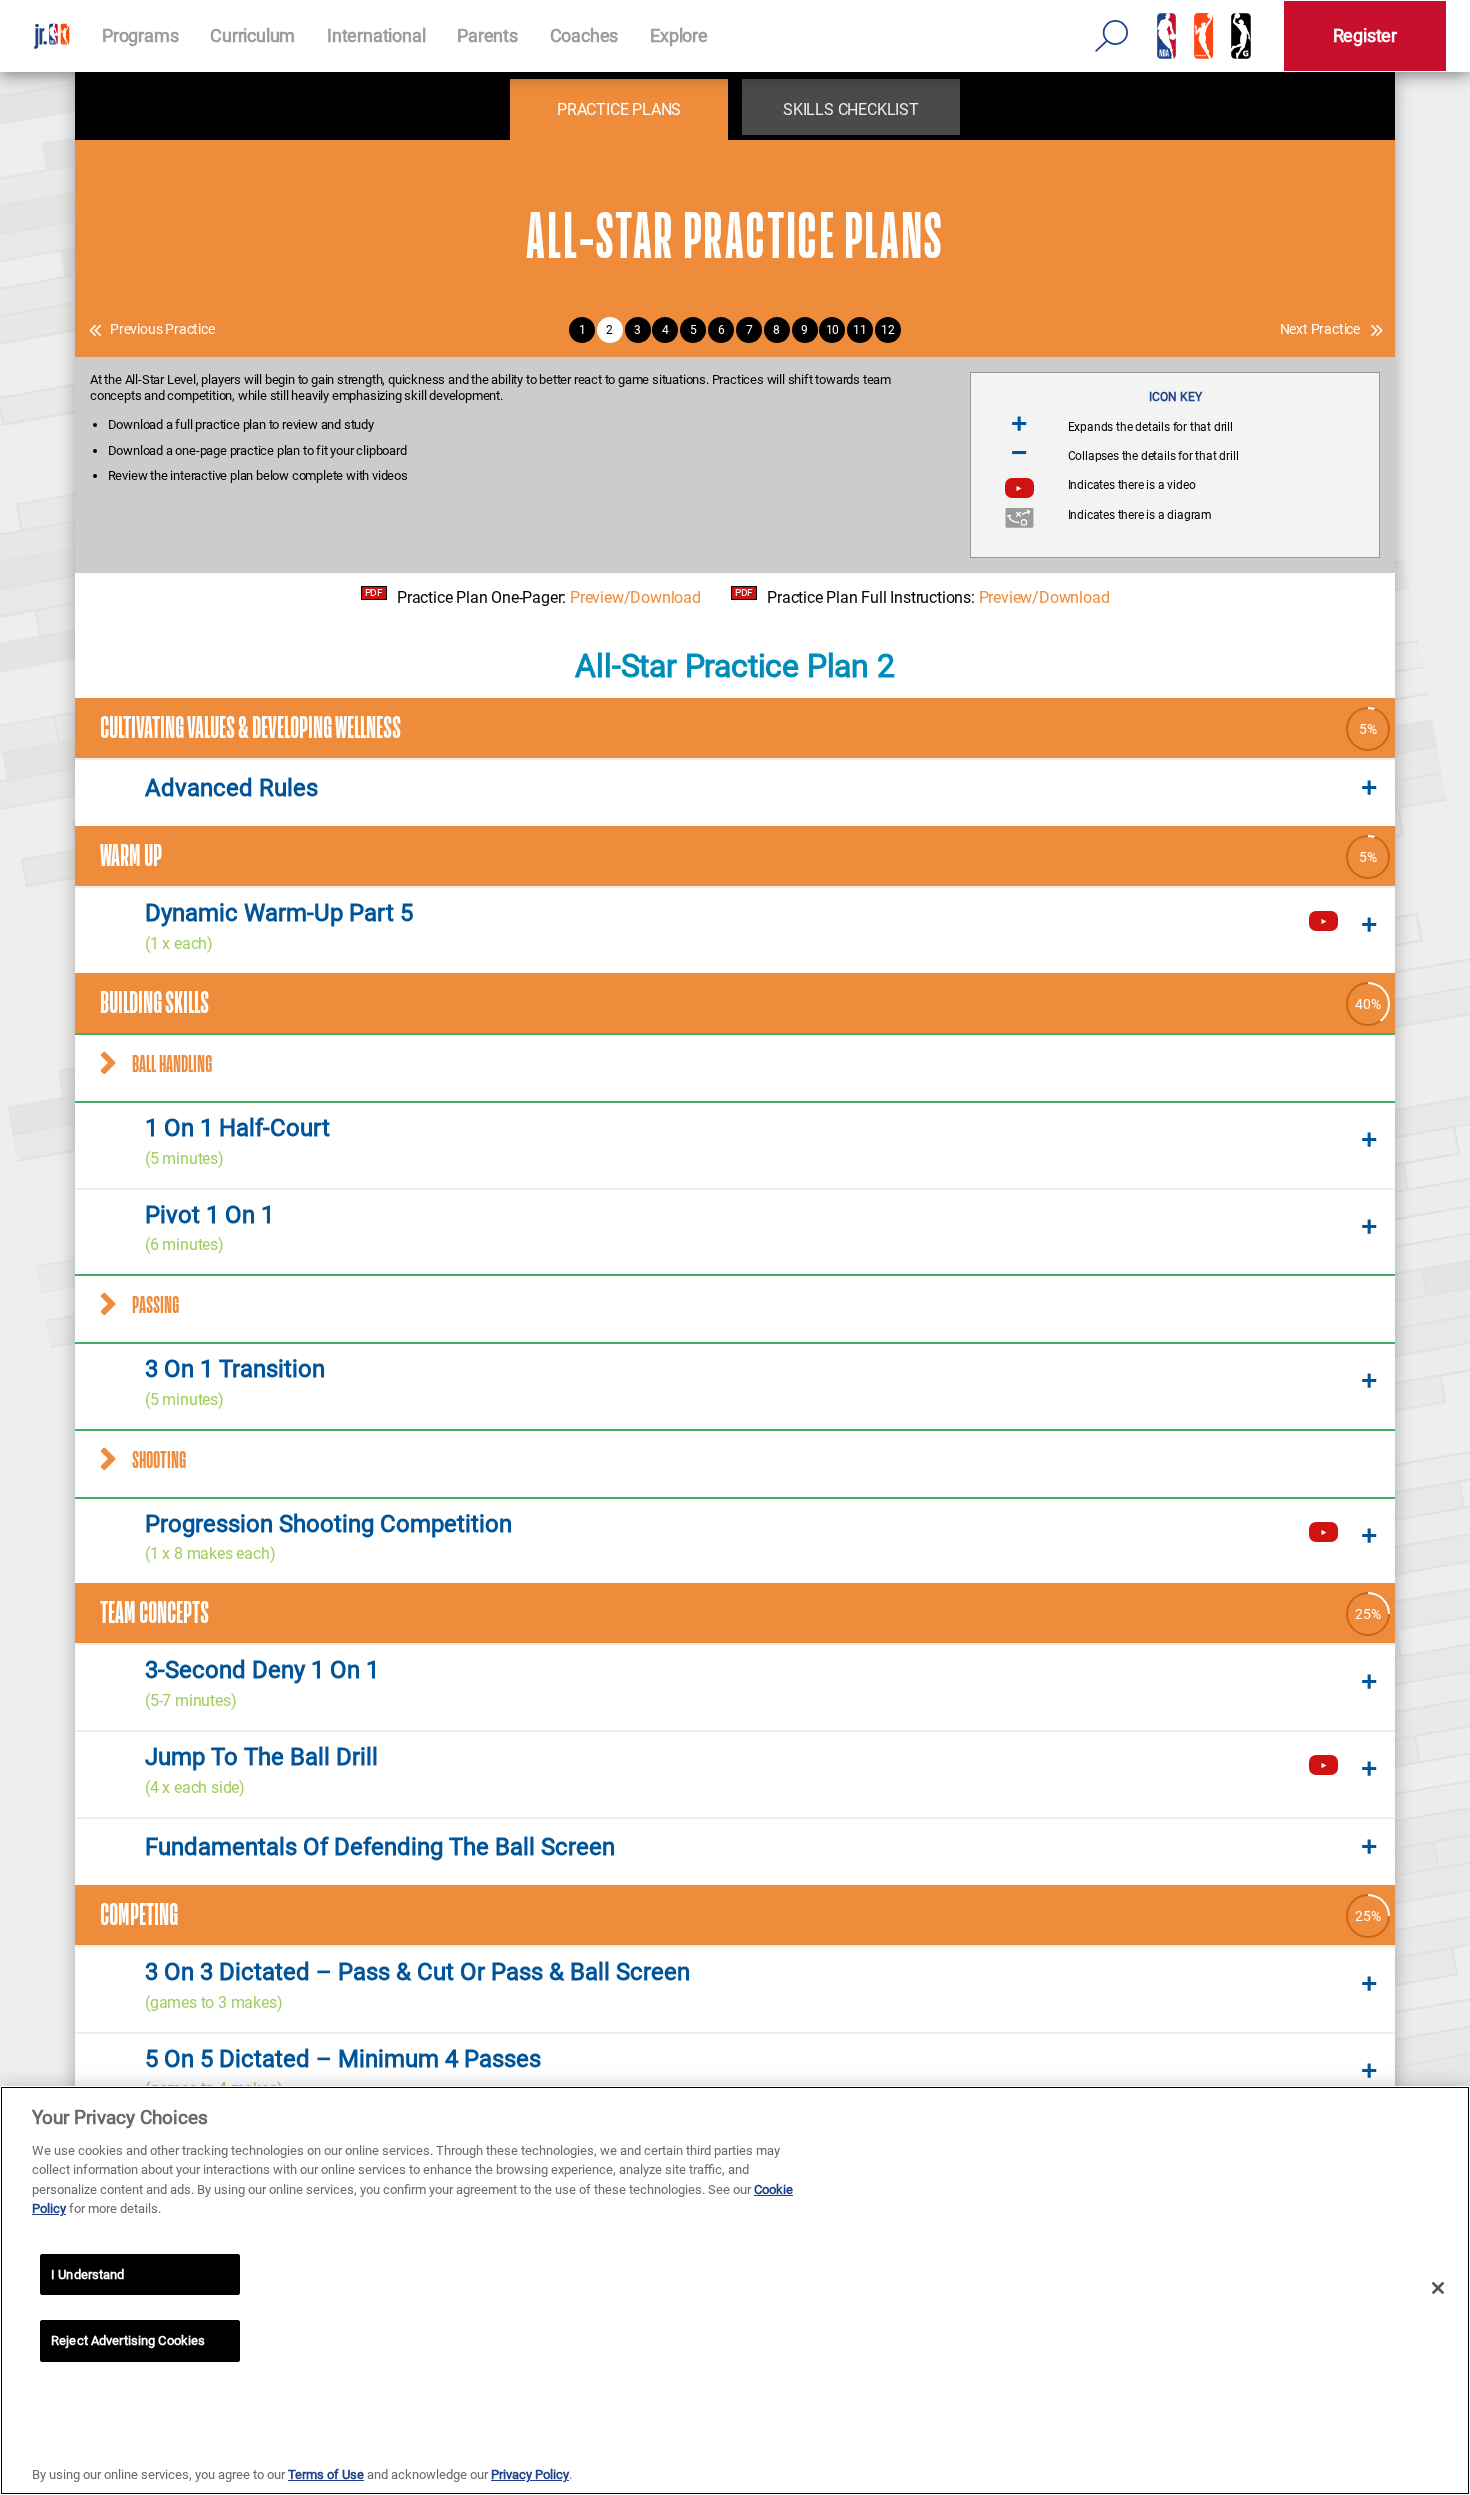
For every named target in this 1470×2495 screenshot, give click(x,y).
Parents (487, 35)
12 (888, 330)
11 (860, 330)
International (376, 35)
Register (1365, 35)
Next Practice (1320, 329)
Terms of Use (326, 2474)
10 (833, 330)
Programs (140, 35)
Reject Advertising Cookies (128, 2340)
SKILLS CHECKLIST (851, 109)
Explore (679, 35)
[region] (735, 2290)
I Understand (88, 2274)
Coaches (584, 35)
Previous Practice (162, 329)
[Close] (1438, 2288)
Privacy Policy (530, 2474)
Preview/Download (635, 597)
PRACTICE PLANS (619, 109)
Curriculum (252, 35)
